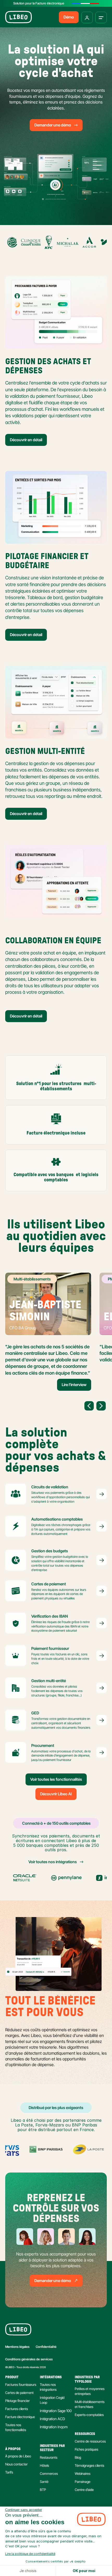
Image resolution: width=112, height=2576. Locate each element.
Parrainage (83, 2482)
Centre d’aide (84, 2490)
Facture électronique (20, 2417)
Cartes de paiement (19, 2393)
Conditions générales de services (29, 2359)
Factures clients (17, 2409)
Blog (78, 2457)
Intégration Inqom (54, 2427)
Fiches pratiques (86, 2449)
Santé (44, 2482)
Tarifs (9, 2472)
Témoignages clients (89, 2465)
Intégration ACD (52, 2419)
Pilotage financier (17, 2401)
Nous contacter (16, 2464)
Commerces (49, 2474)
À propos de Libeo (18, 2456)
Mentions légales (17, 2347)
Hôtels (44, 2465)
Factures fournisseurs (21, 2385)
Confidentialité (46, 2347)
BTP (43, 2490)
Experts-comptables (89, 2415)
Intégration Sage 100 (56, 2411)
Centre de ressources (90, 2441)
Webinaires (83, 2474)
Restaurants (49, 2457)
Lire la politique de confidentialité (30, 2554)
